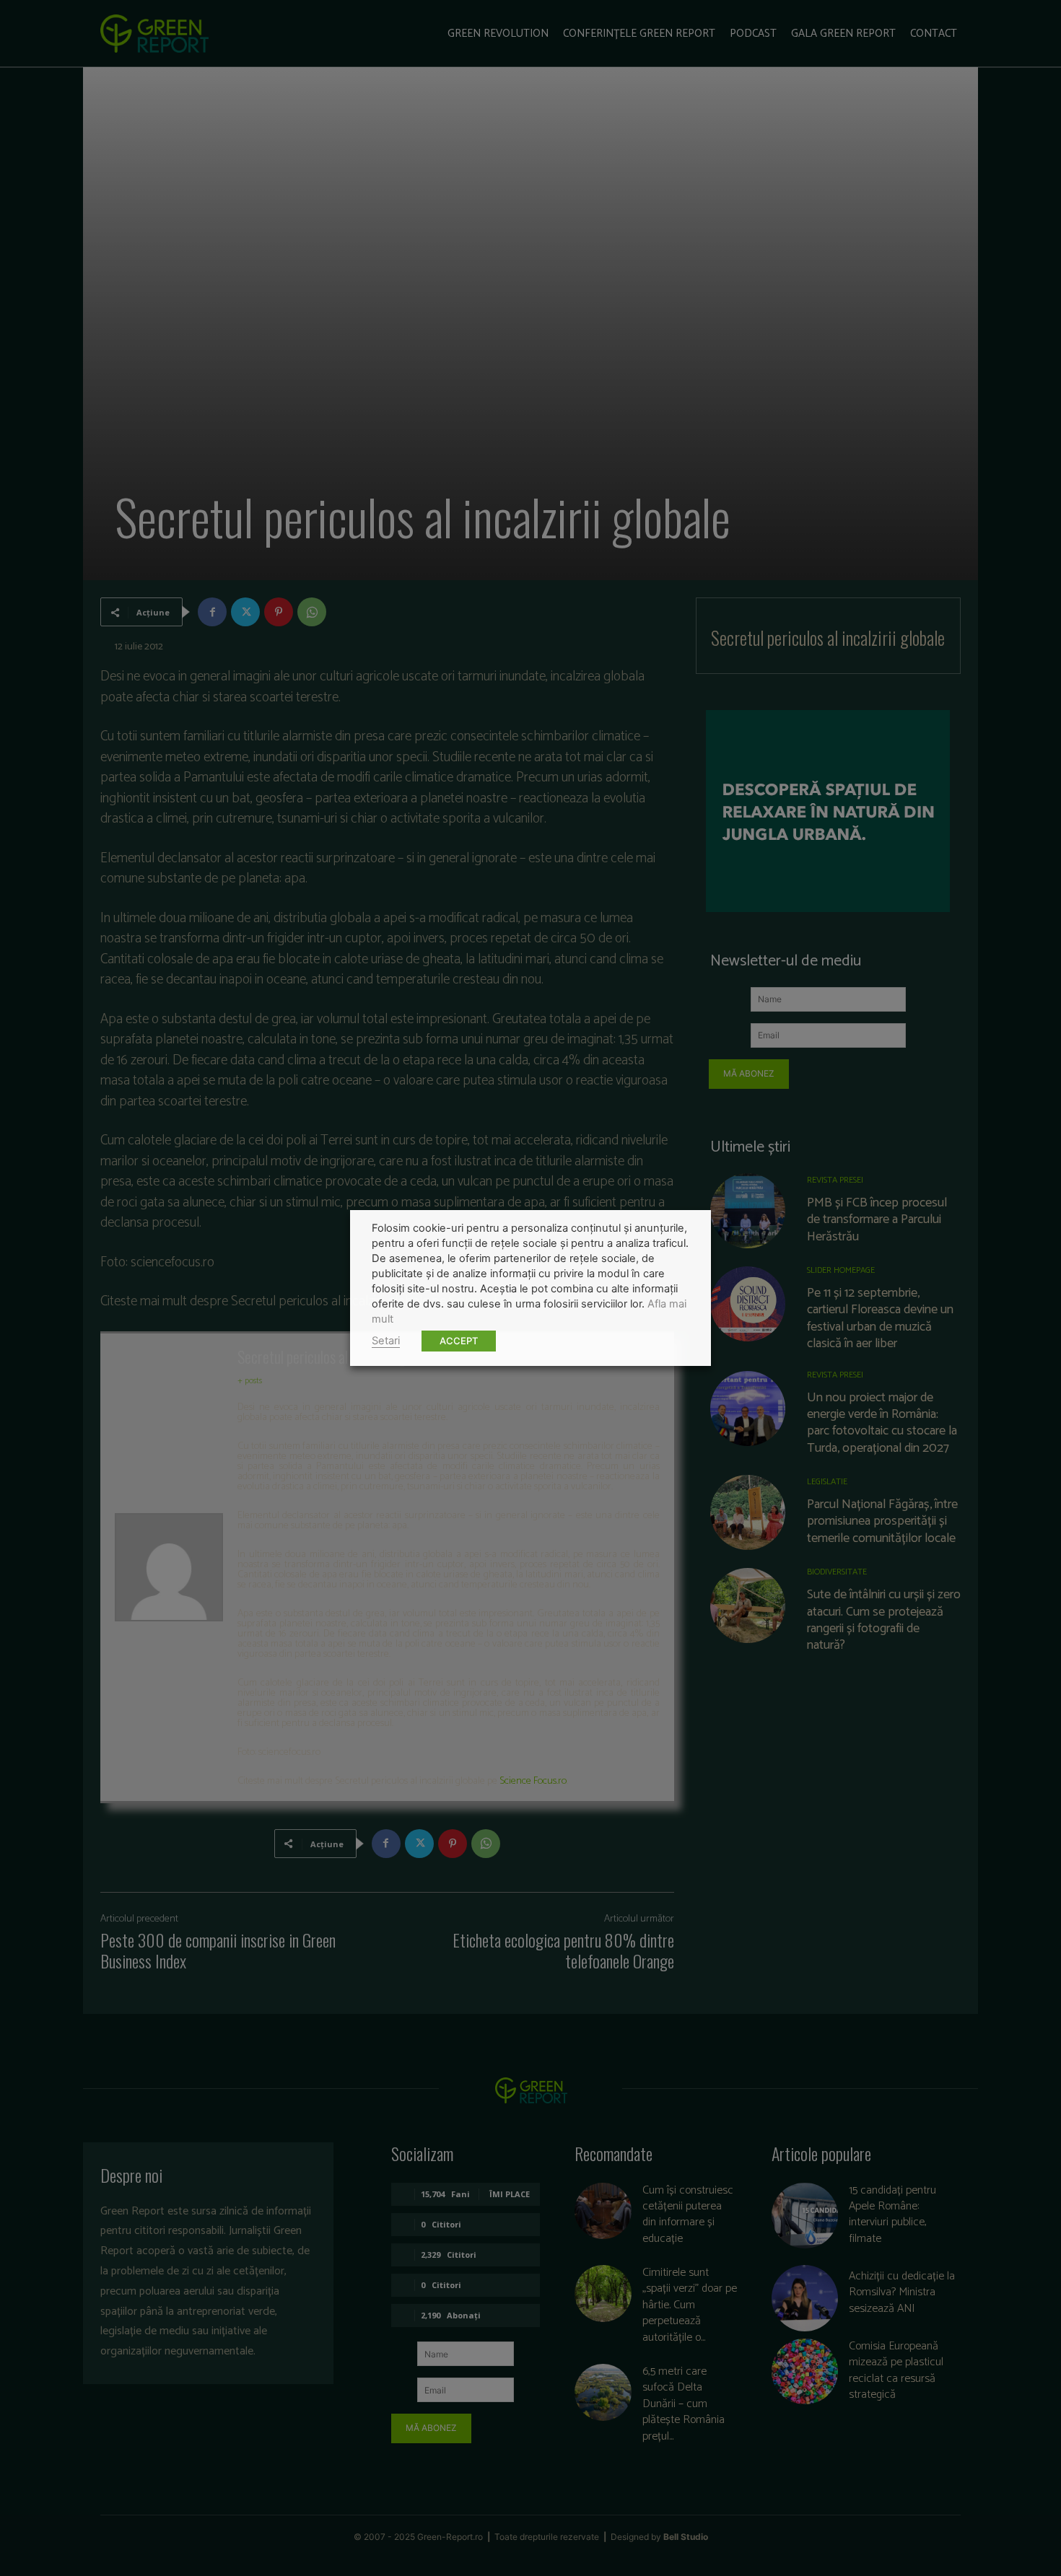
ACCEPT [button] (459, 1341)
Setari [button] (386, 1341)
